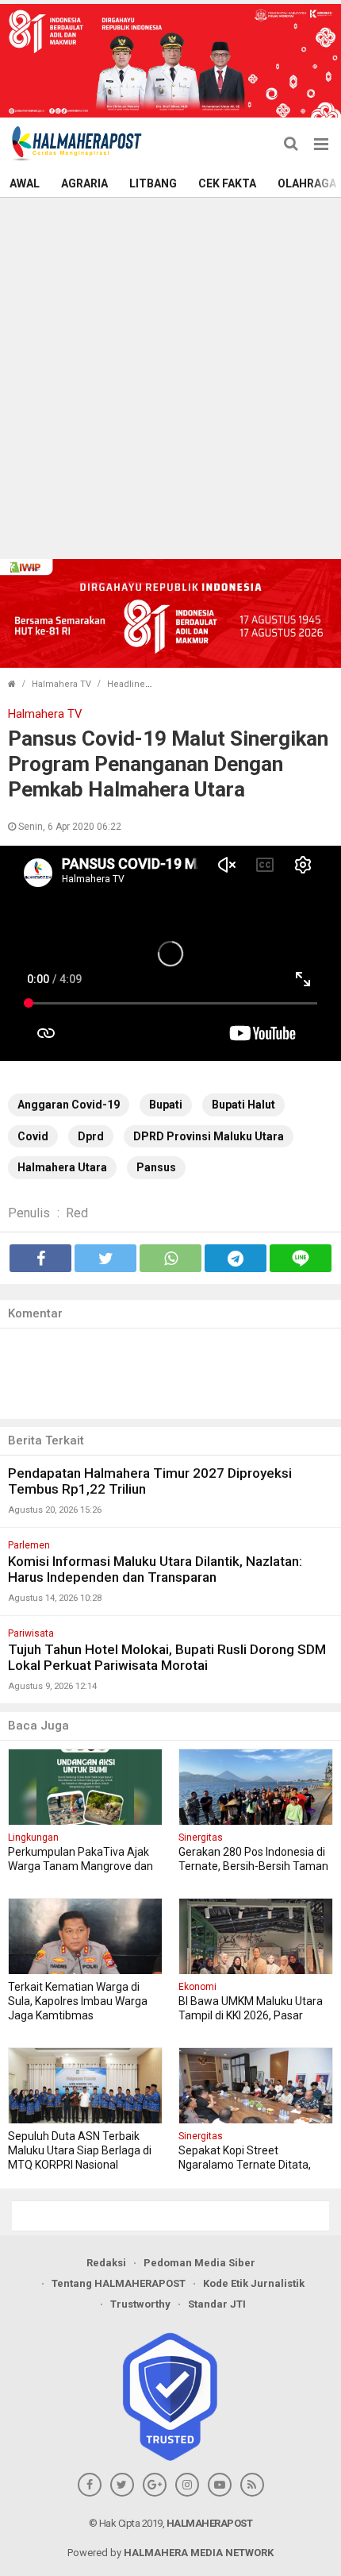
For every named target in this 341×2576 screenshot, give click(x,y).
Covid (33, 1136)
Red (77, 1213)
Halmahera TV (61, 684)
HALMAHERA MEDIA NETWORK (199, 2553)
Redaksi (106, 2263)
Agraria (84, 183)
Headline (126, 684)
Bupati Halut (243, 1105)
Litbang (153, 183)
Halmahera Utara (62, 1167)
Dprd (91, 1136)
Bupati (166, 1105)
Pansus (156, 1167)
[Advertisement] (170, 376)
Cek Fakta (227, 183)
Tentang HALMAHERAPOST (119, 2283)
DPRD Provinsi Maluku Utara (209, 1136)
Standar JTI (217, 2304)
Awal (25, 183)
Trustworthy (140, 2304)
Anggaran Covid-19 (69, 1105)
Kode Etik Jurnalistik (254, 2283)
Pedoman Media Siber (199, 2263)
